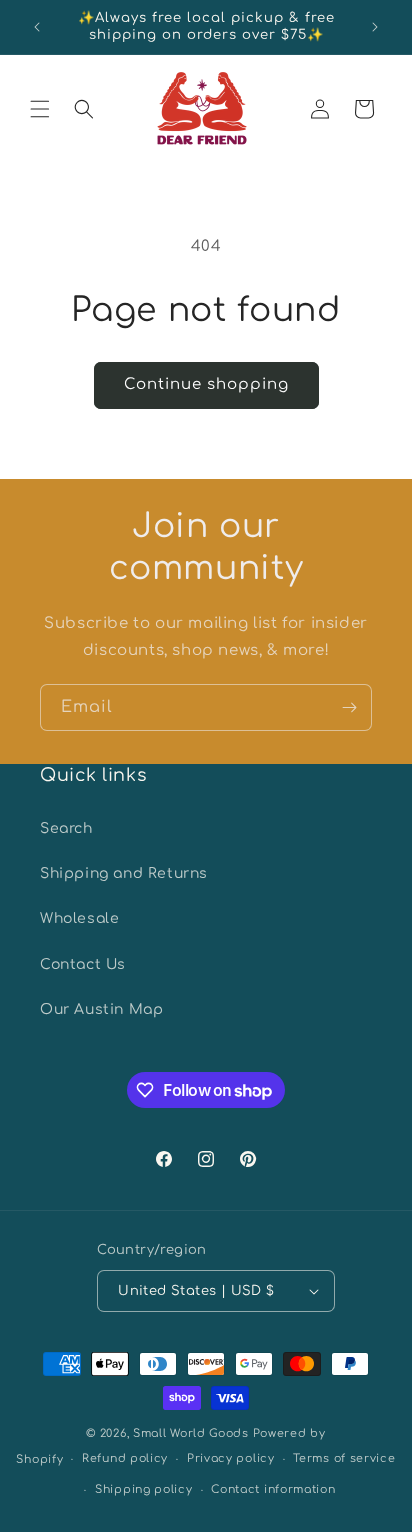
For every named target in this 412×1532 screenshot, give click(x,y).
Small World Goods (191, 1433)
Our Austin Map (101, 1009)
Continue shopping (206, 384)
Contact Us (83, 964)
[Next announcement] (375, 27)
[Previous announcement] (37, 27)
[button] (40, 109)
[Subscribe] (349, 707)
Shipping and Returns (124, 873)
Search (66, 828)
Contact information (273, 1489)
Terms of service (344, 1458)
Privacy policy (231, 1458)
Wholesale (79, 918)
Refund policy (125, 1458)
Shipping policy (144, 1489)
